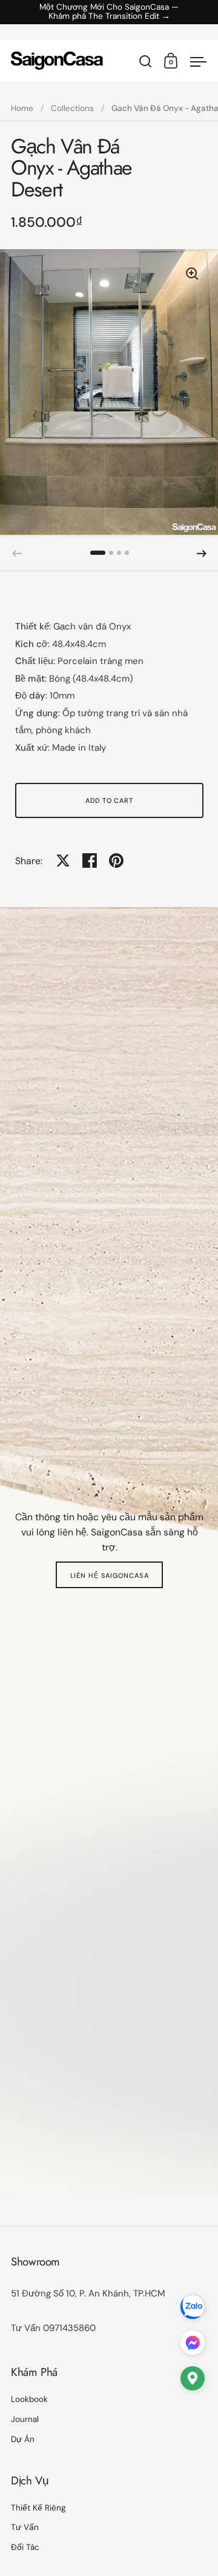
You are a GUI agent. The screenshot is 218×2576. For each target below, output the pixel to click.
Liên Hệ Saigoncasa (110, 1575)
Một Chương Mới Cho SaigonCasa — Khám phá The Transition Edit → (109, 12)
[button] (98, 553)
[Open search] (146, 62)
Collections (72, 108)
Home (22, 108)
